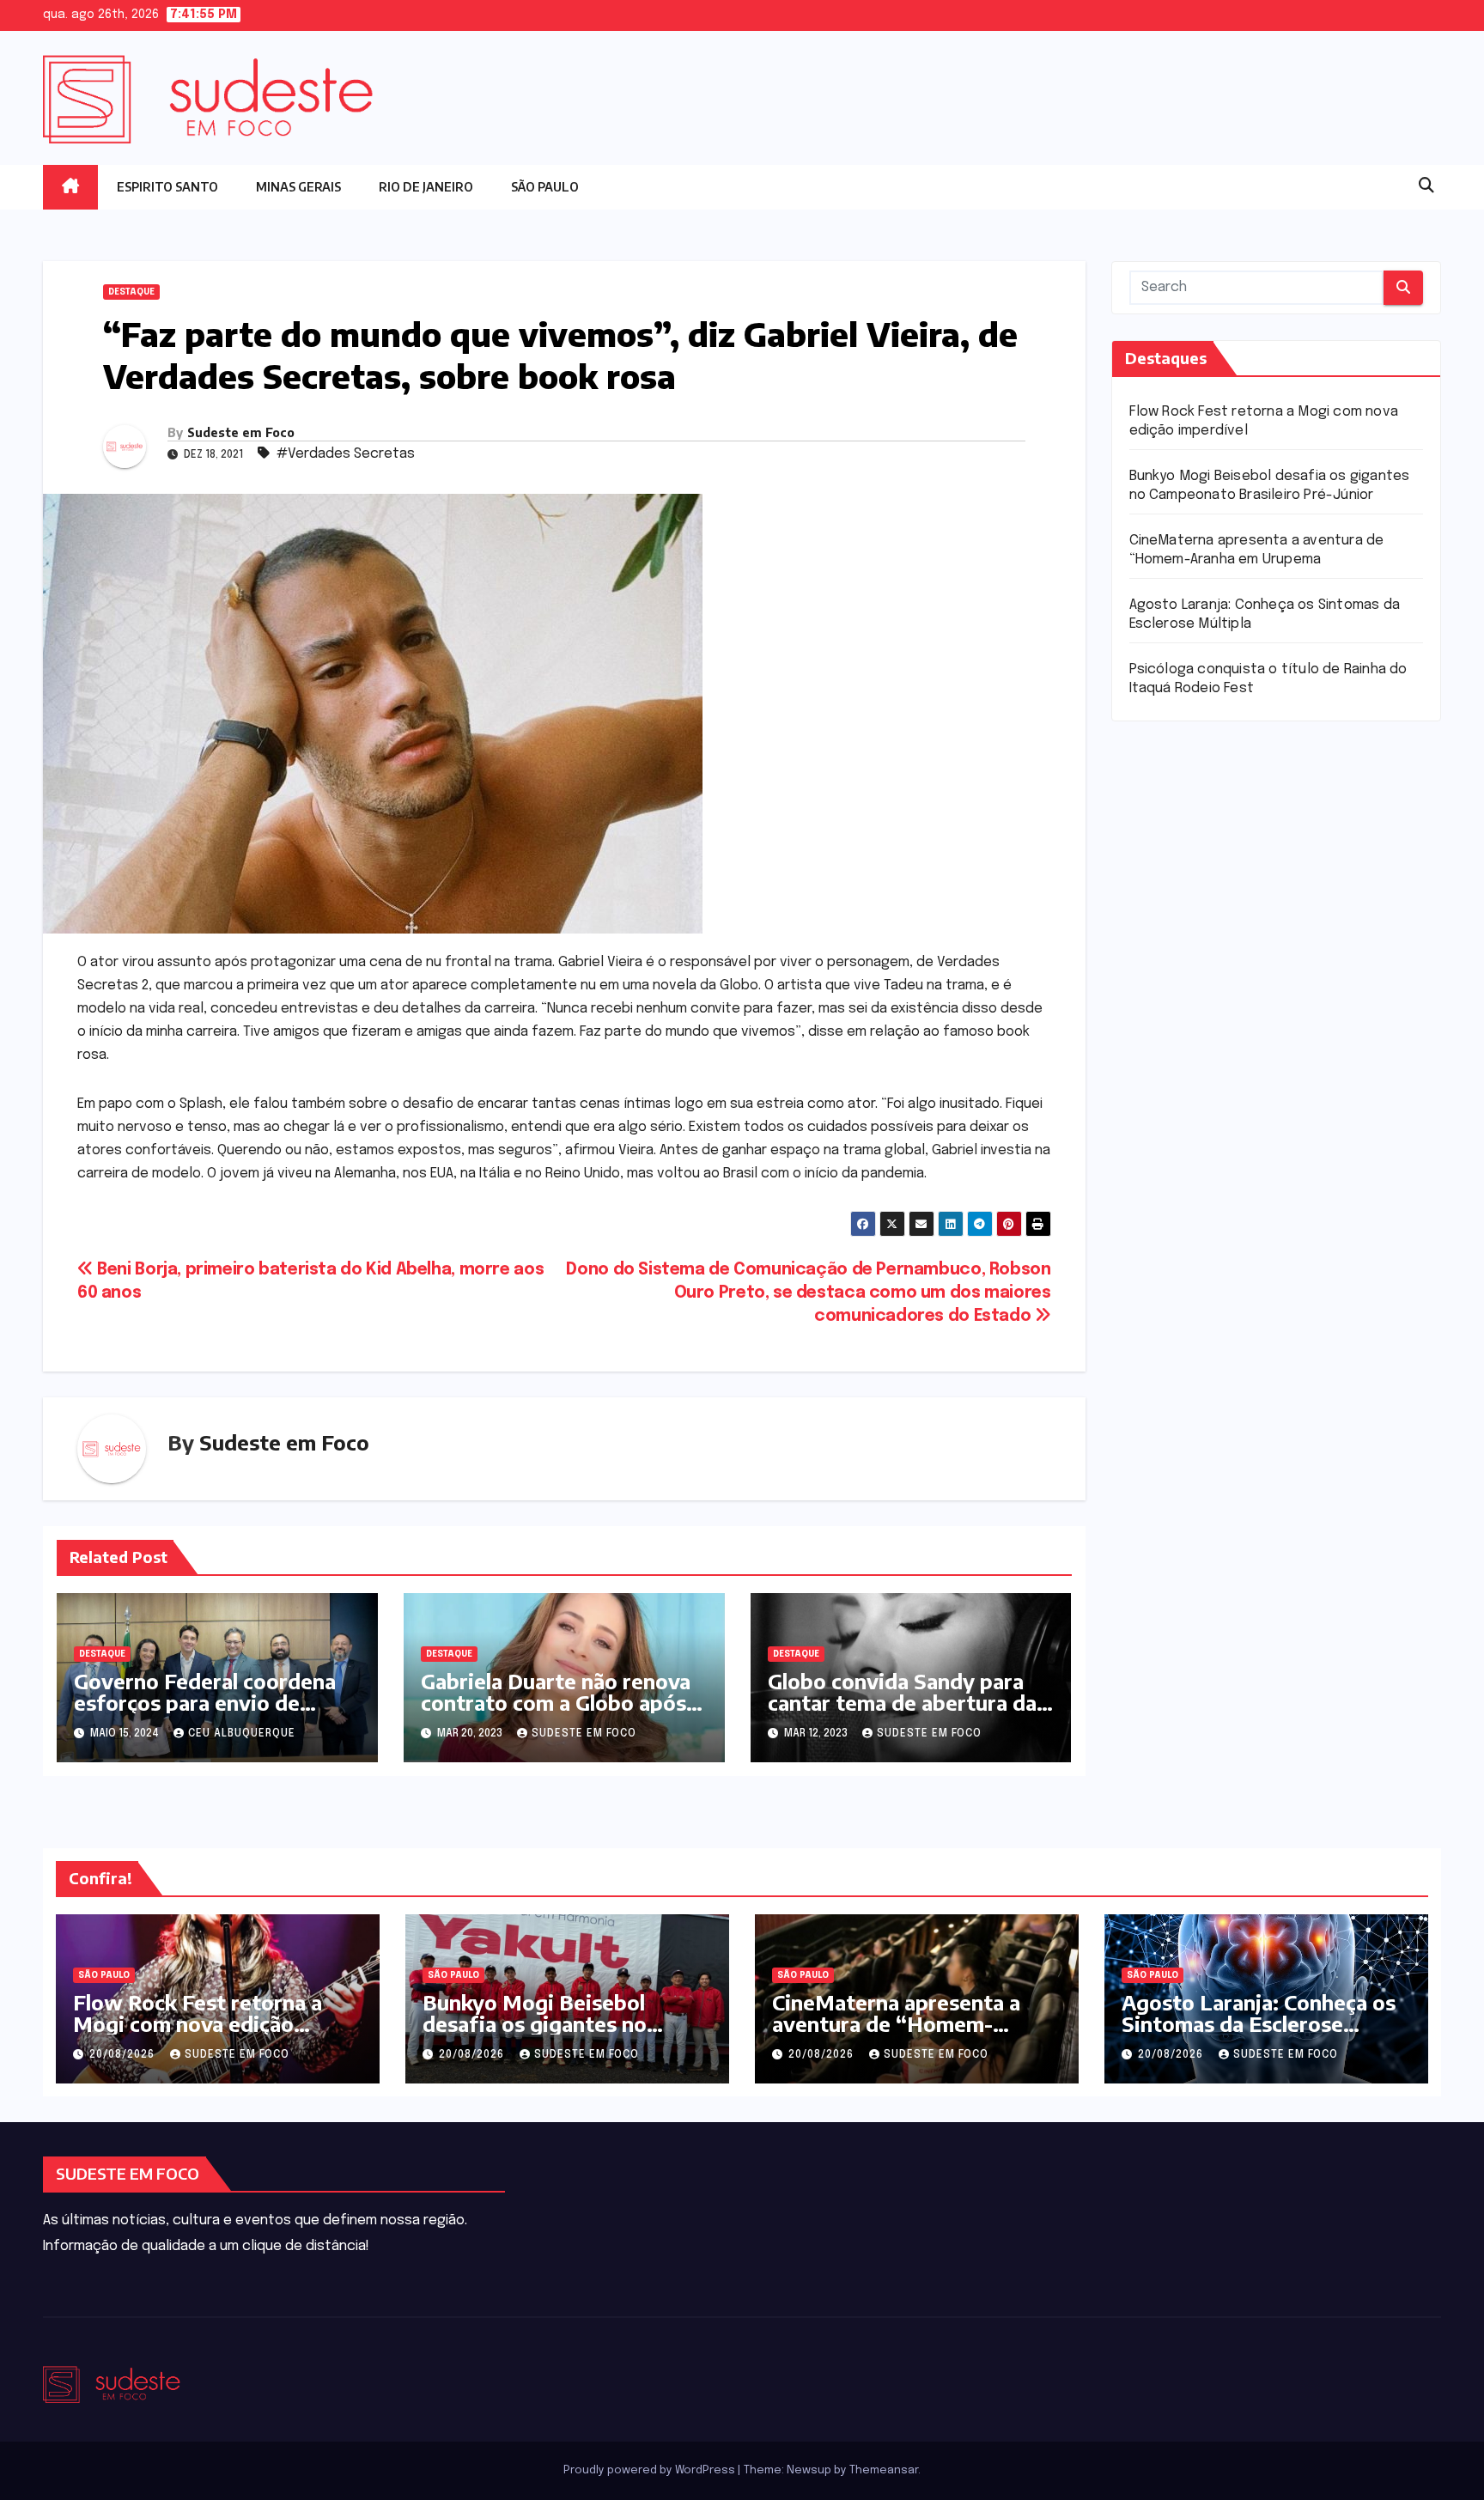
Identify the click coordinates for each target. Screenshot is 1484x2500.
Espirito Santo (167, 187)
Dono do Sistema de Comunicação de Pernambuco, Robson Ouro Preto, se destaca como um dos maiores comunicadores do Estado (808, 1293)
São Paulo (545, 187)
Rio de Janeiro (426, 187)
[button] (1426, 186)
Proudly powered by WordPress (651, 2470)
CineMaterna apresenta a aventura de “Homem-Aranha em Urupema (896, 2023)
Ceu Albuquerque (242, 1734)
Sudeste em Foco (241, 432)
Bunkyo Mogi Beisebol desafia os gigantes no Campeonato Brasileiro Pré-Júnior (560, 2034)
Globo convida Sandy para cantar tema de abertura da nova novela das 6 (902, 1702)
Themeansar (884, 2470)
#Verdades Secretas (346, 454)
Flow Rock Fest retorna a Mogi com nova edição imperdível (198, 2023)
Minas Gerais (298, 187)
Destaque (131, 292)
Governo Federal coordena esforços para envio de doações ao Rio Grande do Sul (205, 1713)
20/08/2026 (124, 2055)
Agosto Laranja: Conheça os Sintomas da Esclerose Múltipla (1259, 2023)
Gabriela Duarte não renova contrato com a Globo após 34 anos (556, 1702)
